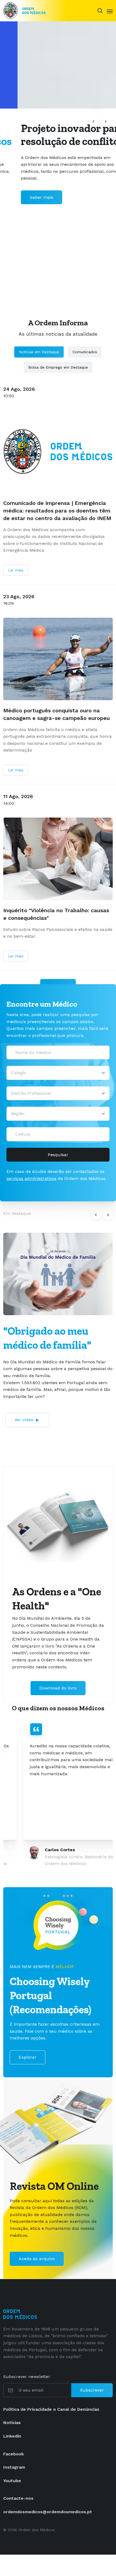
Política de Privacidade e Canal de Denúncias (51, 2409)
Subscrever (92, 2390)
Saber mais (24, 197)
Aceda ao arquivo (37, 2259)
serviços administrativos (31, 1178)
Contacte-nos (18, 2498)
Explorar (28, 2057)
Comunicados (85, 352)
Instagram (14, 2467)
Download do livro (58, 1688)
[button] (94, 121)
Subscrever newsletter (27, 2377)
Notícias (12, 2423)
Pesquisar (58, 1155)
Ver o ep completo (31, 1409)
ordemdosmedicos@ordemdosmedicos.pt (48, 2512)
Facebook (13, 2454)
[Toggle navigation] (110, 11)
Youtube (12, 2481)
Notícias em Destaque (39, 352)
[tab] (45, 1896)
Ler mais (16, 570)
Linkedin (12, 2436)
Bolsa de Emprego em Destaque (58, 367)
